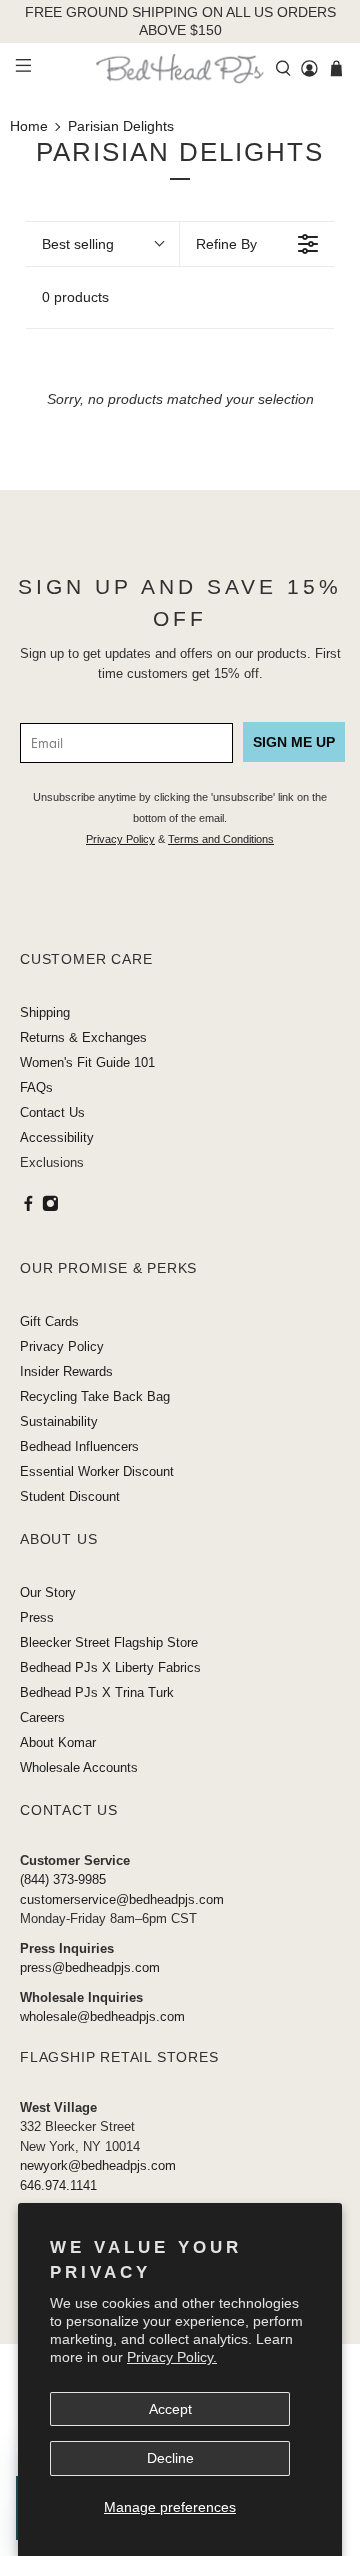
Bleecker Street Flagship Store (109, 1642)
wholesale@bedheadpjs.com (102, 2016)
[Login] (309, 68)
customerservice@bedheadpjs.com (122, 1899)
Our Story (48, 1592)
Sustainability (59, 1421)
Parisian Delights (121, 126)
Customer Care (86, 959)
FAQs (36, 1087)
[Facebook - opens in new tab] (28, 1207)
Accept (170, 2409)
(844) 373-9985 (63, 1879)
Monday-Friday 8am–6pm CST (108, 1918)
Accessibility (57, 1137)
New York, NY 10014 (80, 2146)
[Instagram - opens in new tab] (50, 1207)
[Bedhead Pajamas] (180, 68)
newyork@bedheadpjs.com (98, 2165)
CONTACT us (69, 1810)
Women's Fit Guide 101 (87, 1062)
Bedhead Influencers (79, 1446)
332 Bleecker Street (77, 2126)
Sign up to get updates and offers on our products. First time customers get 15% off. (180, 663)
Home (29, 126)
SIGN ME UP (294, 742)
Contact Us (52, 1112)
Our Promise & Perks (108, 1268)
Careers (42, 1717)
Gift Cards (49, 1321)
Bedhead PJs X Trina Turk (97, 1692)
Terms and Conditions (221, 839)
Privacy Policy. (172, 2357)
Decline (170, 2458)
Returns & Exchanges (83, 1037)
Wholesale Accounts (79, 1767)
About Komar (58, 1742)
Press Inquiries (67, 1948)
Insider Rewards (66, 1371)
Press (37, 1617)
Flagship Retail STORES (119, 2057)
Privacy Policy (120, 839)
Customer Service (75, 1860)
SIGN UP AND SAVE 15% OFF (180, 602)
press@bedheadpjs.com (90, 1967)
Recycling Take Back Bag (95, 1396)
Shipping (45, 1012)
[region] (180, 21)
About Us (58, 1539)
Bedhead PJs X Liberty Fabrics (110, 1667)
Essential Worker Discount (97, 1471)
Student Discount (70, 1496)
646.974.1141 (58, 2185)
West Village (58, 2107)
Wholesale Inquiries (81, 1997)
